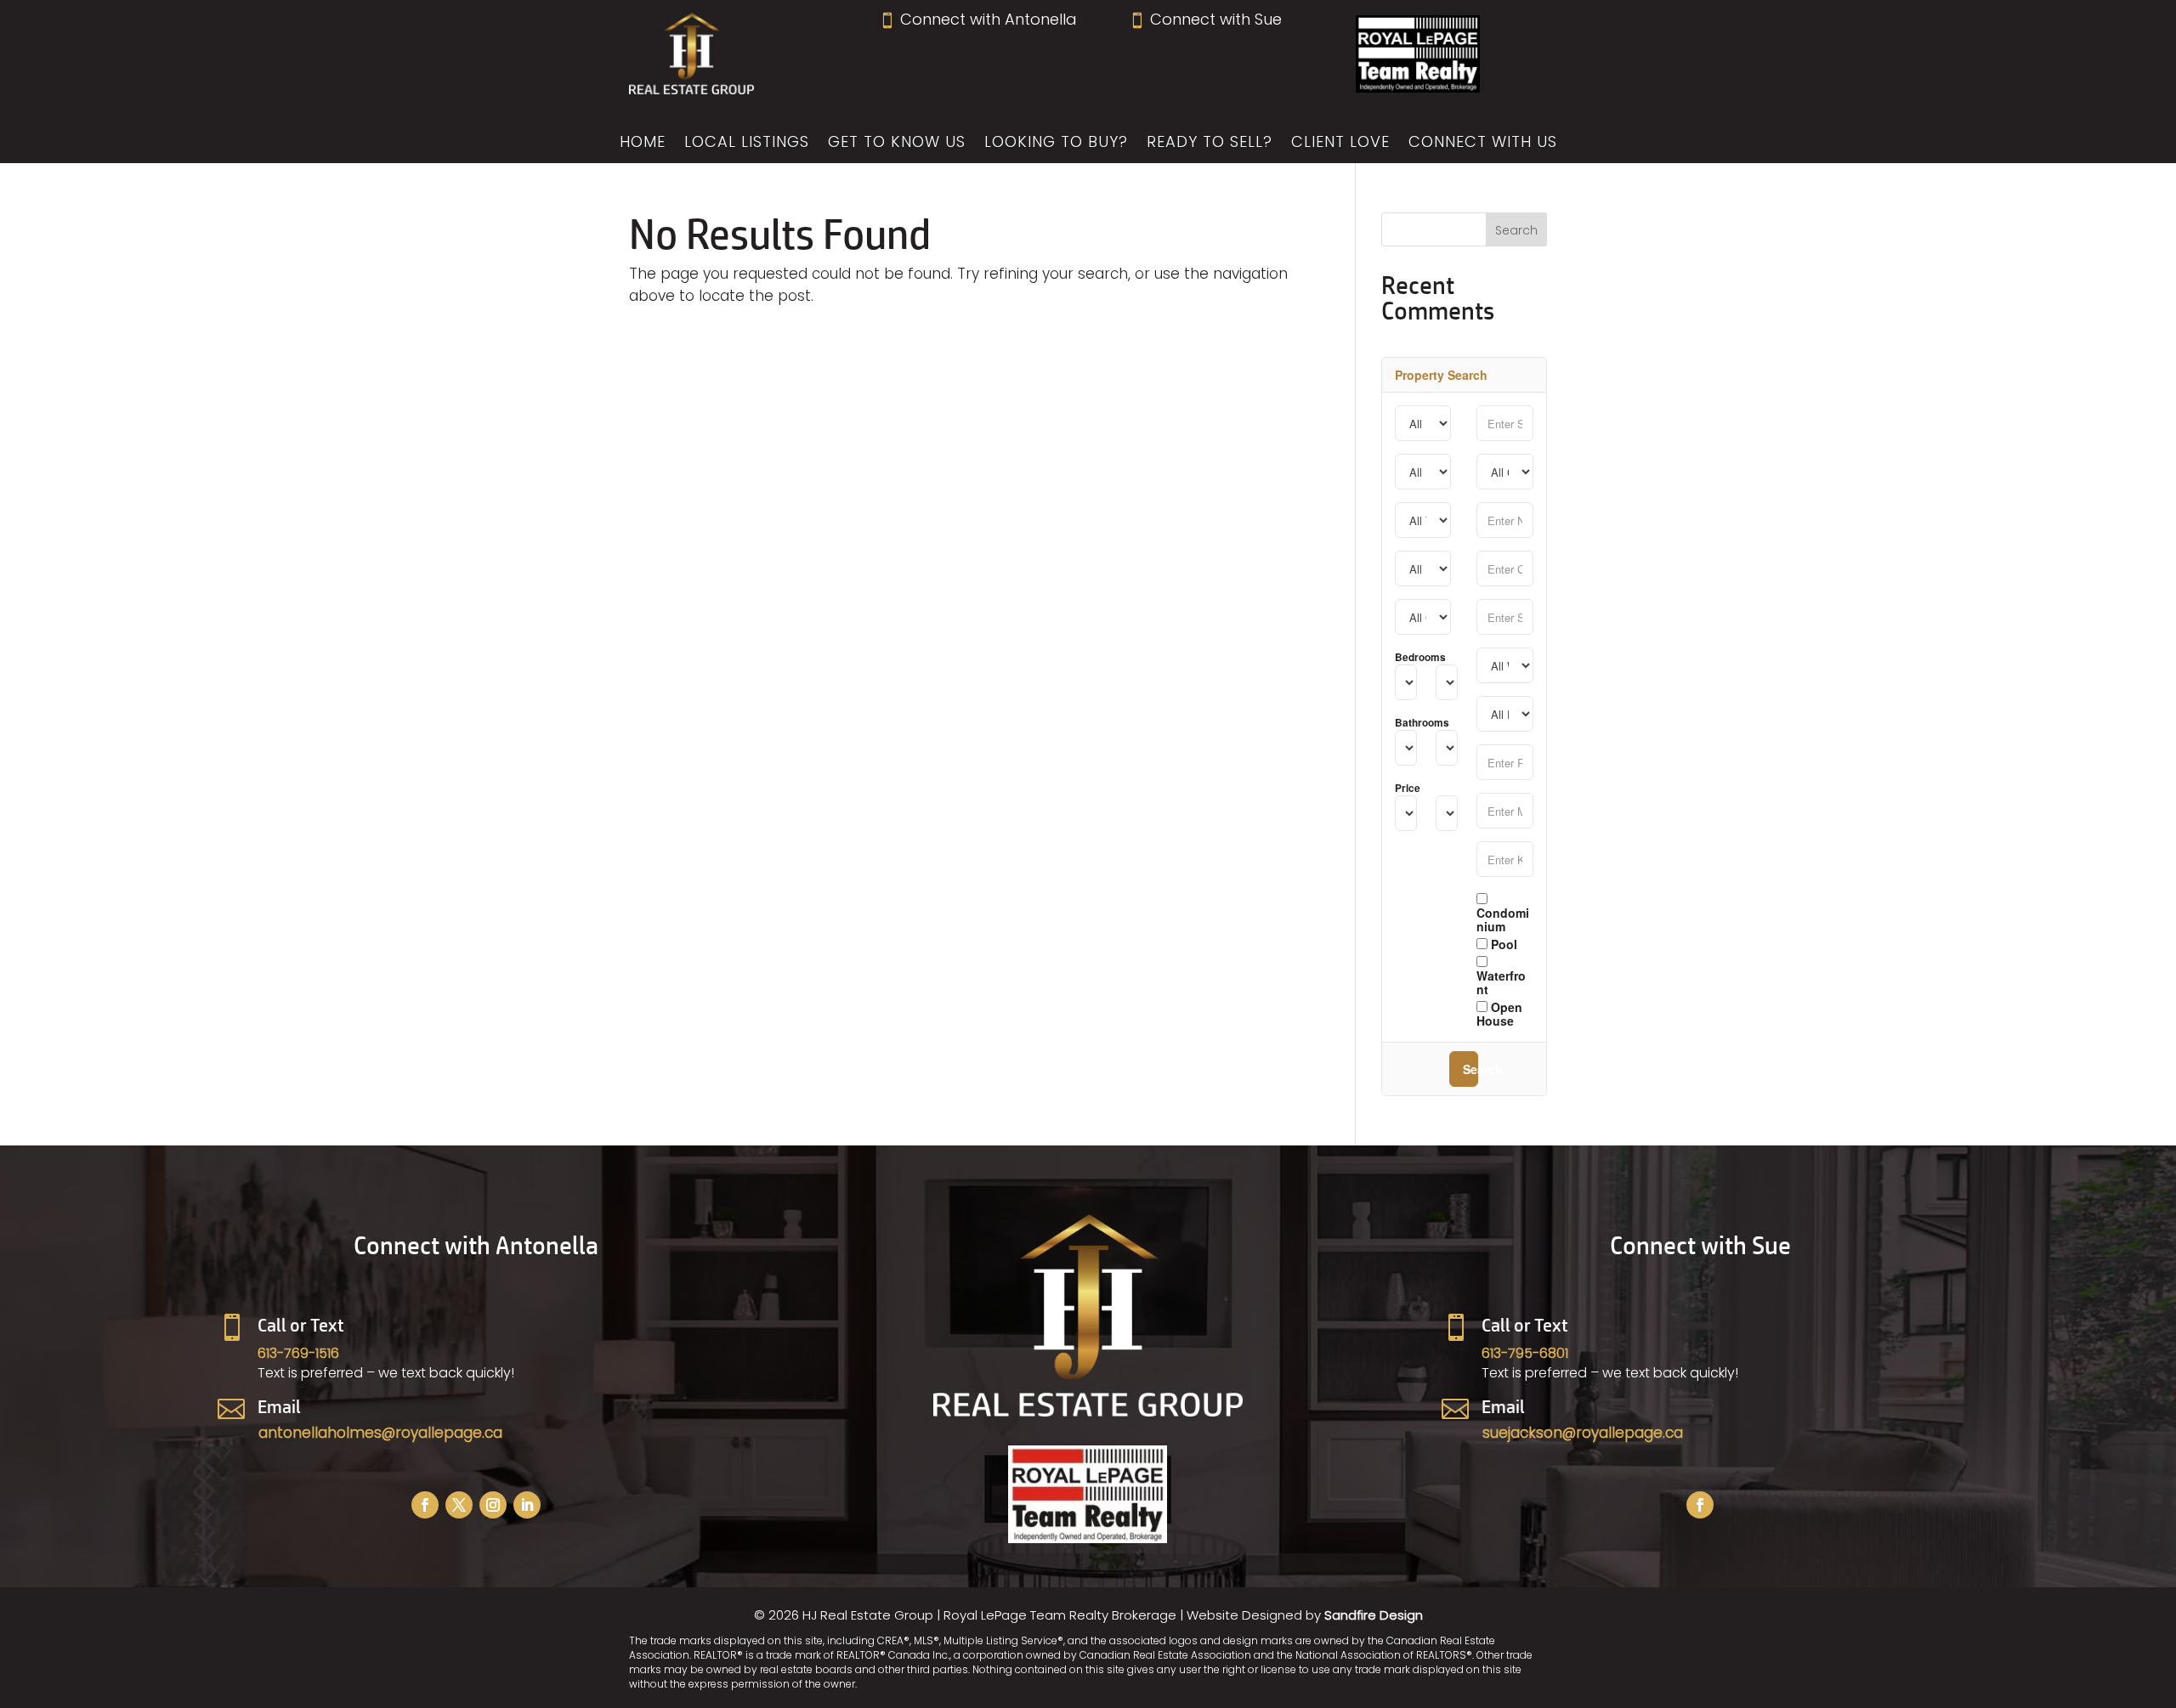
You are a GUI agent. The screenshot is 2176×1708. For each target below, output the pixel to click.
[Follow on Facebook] (425, 1505)
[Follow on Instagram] (493, 1505)
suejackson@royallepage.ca (1583, 1433)
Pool (1502, 943)
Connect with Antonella (978, 19)
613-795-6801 (1525, 1353)
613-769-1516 (298, 1353)
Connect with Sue (1205, 19)
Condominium (1503, 919)
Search (1470, 1069)
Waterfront (1501, 981)
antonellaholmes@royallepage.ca (380, 1433)
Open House (1499, 1013)
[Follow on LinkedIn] (527, 1505)
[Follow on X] (459, 1505)
